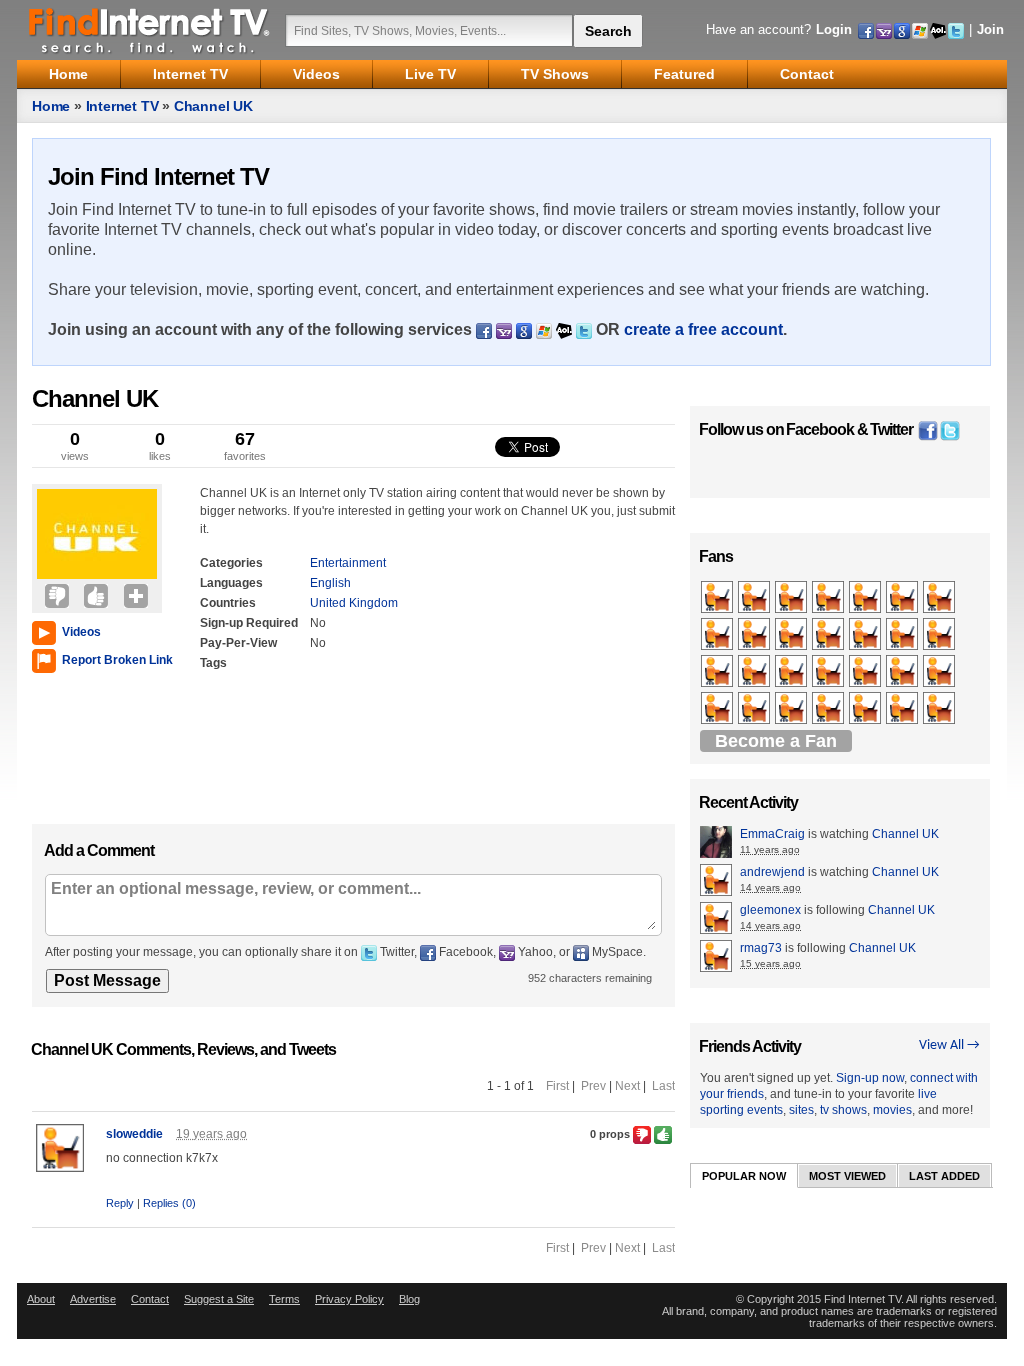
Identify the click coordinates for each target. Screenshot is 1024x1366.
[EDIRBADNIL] (866, 709)
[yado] (829, 672)
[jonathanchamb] (940, 709)
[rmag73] (718, 635)
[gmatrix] (755, 598)
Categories (231, 563)
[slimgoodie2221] (829, 598)
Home (51, 106)
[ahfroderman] (792, 709)
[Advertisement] (92, 744)
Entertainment (348, 563)
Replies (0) (169, 1203)
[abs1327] (792, 598)
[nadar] (718, 672)
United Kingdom (354, 603)
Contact (150, 1299)
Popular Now (744, 1176)
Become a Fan (776, 741)
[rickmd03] (903, 672)
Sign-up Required (249, 623)
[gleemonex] (718, 598)
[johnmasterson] (755, 635)
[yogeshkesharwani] (940, 672)
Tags (213, 663)
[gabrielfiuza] (903, 709)
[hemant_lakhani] (940, 635)
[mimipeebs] (940, 598)
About (41, 1299)
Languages (231, 583)
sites (801, 1110)
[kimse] (866, 598)
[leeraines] (903, 598)
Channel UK (213, 106)
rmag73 (761, 948)
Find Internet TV (150, 30)
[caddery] (829, 635)
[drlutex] (718, 709)
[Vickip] (903, 635)
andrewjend (772, 872)
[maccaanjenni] (792, 635)
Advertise (93, 1299)
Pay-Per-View (238, 643)
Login (834, 29)
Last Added (944, 1176)
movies (892, 1110)
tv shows (843, 1110)
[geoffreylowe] (829, 709)
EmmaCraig (772, 834)
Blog (409, 1299)
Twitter (891, 429)
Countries (228, 603)
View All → (949, 1045)
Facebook (820, 429)
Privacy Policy (349, 1299)
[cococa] (755, 709)
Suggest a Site (219, 1299)
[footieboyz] (866, 635)
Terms (284, 1299)
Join (990, 29)
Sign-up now (870, 1078)
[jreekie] (866, 672)
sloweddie (134, 1134)
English (330, 583)
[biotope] (755, 672)
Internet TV (122, 106)
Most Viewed (847, 1176)
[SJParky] (792, 672)
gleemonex (770, 910)
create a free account (703, 329)
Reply (120, 1203)
